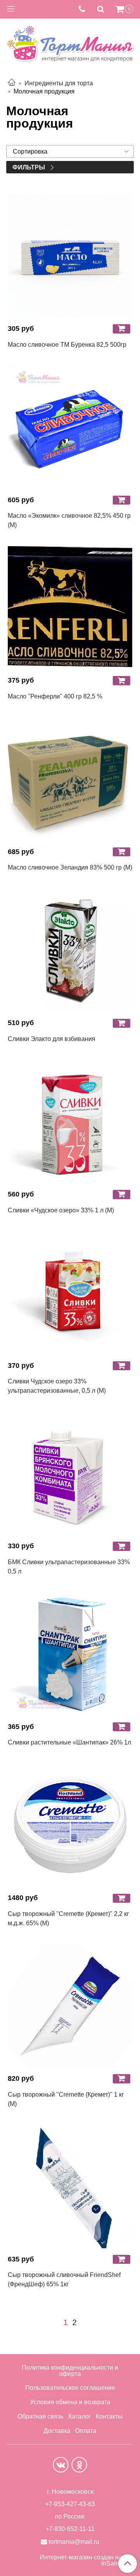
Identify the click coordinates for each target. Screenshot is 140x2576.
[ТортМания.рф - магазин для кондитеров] (70, 41)
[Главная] (12, 83)
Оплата (86, 2431)
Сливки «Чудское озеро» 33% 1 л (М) (61, 1210)
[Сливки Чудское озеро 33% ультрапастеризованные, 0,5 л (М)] (70, 1293)
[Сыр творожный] (70, 1825)
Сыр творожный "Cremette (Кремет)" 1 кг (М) (66, 2099)
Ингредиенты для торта (59, 83)
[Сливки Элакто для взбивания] (70, 950)
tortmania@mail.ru (74, 2542)
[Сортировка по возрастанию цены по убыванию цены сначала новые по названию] (70, 151)
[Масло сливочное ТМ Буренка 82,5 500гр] (70, 256)
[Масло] (70, 607)
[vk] (61, 2465)
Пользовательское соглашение (70, 2388)
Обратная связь (40, 2416)
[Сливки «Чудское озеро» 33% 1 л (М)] (70, 1121)
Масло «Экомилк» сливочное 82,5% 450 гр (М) (69, 520)
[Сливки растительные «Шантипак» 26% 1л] (70, 1654)
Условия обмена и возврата (70, 2402)
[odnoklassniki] (79, 2465)
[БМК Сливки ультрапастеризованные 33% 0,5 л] (70, 1473)
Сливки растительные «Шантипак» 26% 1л (69, 1742)
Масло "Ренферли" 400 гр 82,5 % (55, 696)
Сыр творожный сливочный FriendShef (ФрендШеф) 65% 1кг (64, 2280)
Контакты (109, 2416)
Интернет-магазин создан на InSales (81, 2560)
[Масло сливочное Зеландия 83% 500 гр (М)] (70, 779)
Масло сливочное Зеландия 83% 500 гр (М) (70, 867)
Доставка (57, 2431)
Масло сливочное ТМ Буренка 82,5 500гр (67, 345)
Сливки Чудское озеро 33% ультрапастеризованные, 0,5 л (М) (57, 1386)
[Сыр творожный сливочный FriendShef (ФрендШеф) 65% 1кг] (70, 2186)
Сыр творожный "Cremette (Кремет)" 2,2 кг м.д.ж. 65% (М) (68, 1918)
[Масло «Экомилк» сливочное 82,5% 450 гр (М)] (70, 427)
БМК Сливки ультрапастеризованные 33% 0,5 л (69, 1567)
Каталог (80, 2416)
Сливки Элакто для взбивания (52, 1039)
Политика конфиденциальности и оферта (70, 2371)
